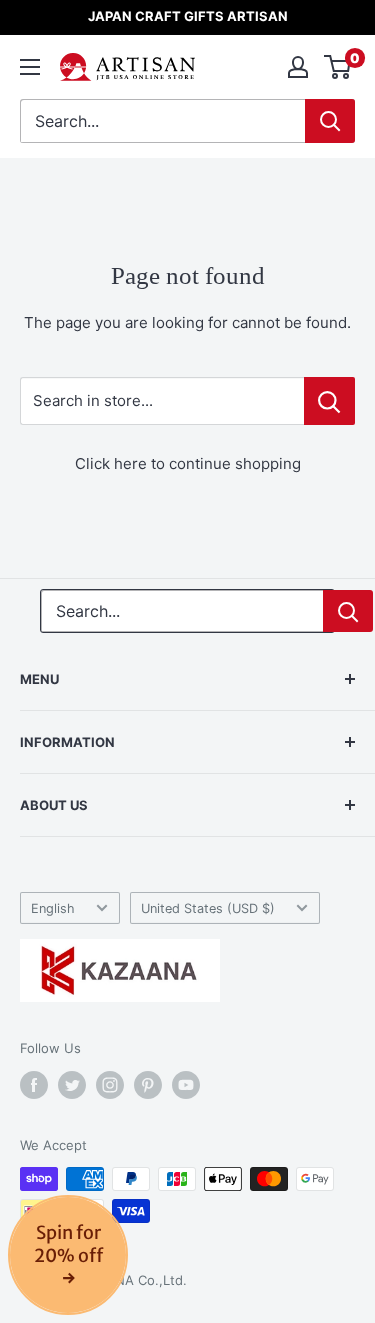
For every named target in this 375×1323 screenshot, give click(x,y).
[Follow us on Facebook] (34, 1085)
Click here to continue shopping (188, 463)
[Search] (330, 121)
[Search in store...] (329, 401)
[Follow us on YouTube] (186, 1085)
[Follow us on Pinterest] (148, 1085)
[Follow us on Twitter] (72, 1085)
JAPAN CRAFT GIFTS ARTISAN (188, 16)
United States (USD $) (208, 908)
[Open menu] (30, 67)
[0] (338, 67)
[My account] (298, 67)
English (53, 908)
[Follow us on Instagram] (110, 1085)
